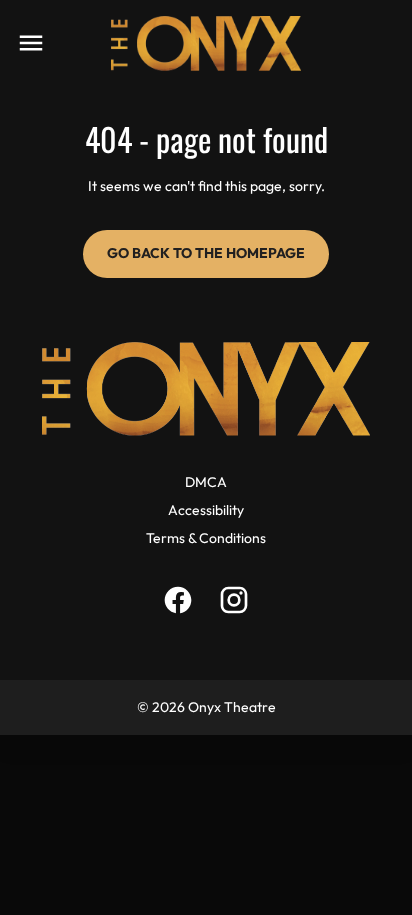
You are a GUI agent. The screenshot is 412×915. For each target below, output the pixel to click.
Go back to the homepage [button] (206, 253)
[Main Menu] (31, 43)
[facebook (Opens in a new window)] (178, 600)
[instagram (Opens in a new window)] (234, 600)
